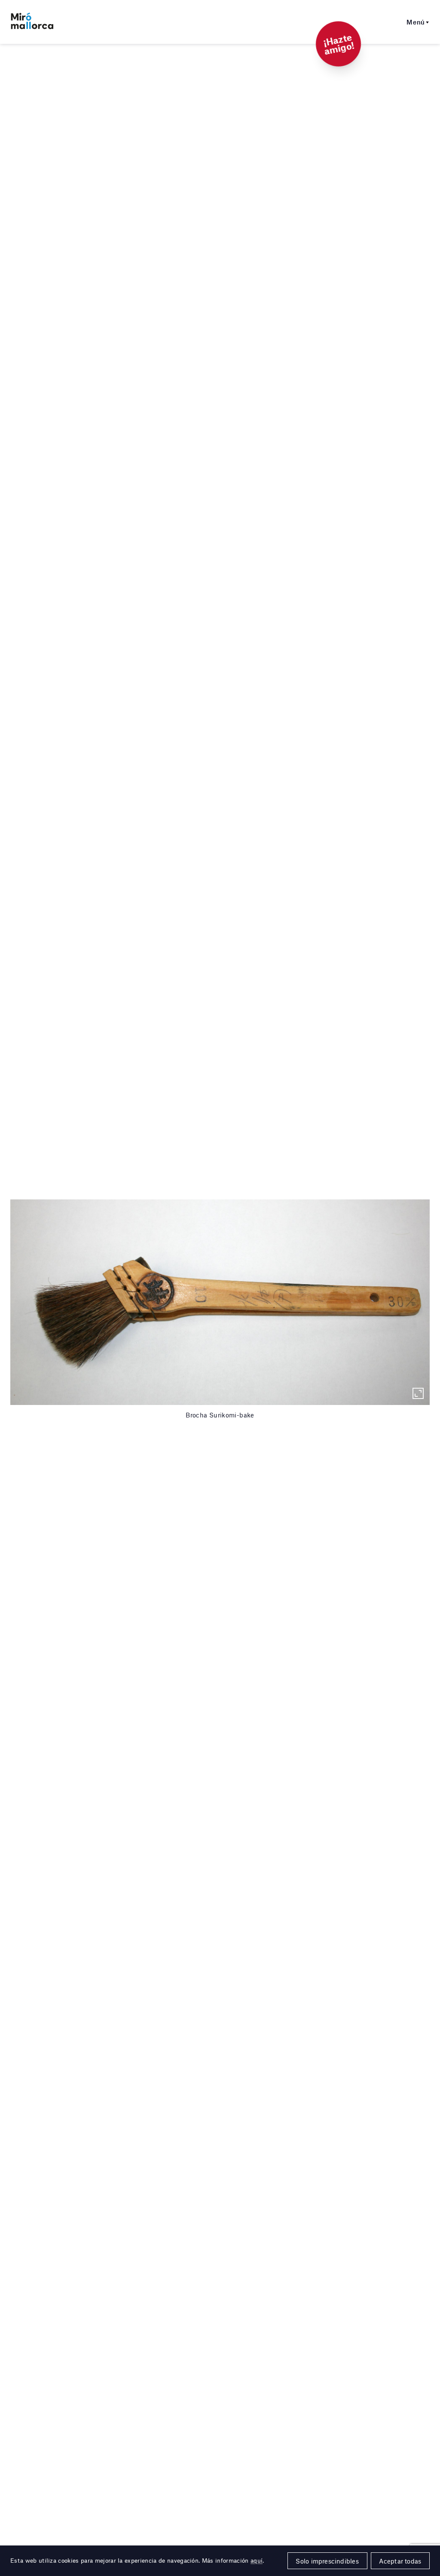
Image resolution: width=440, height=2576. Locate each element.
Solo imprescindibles (327, 2561)
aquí (257, 2561)
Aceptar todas (400, 2561)
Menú (416, 22)
